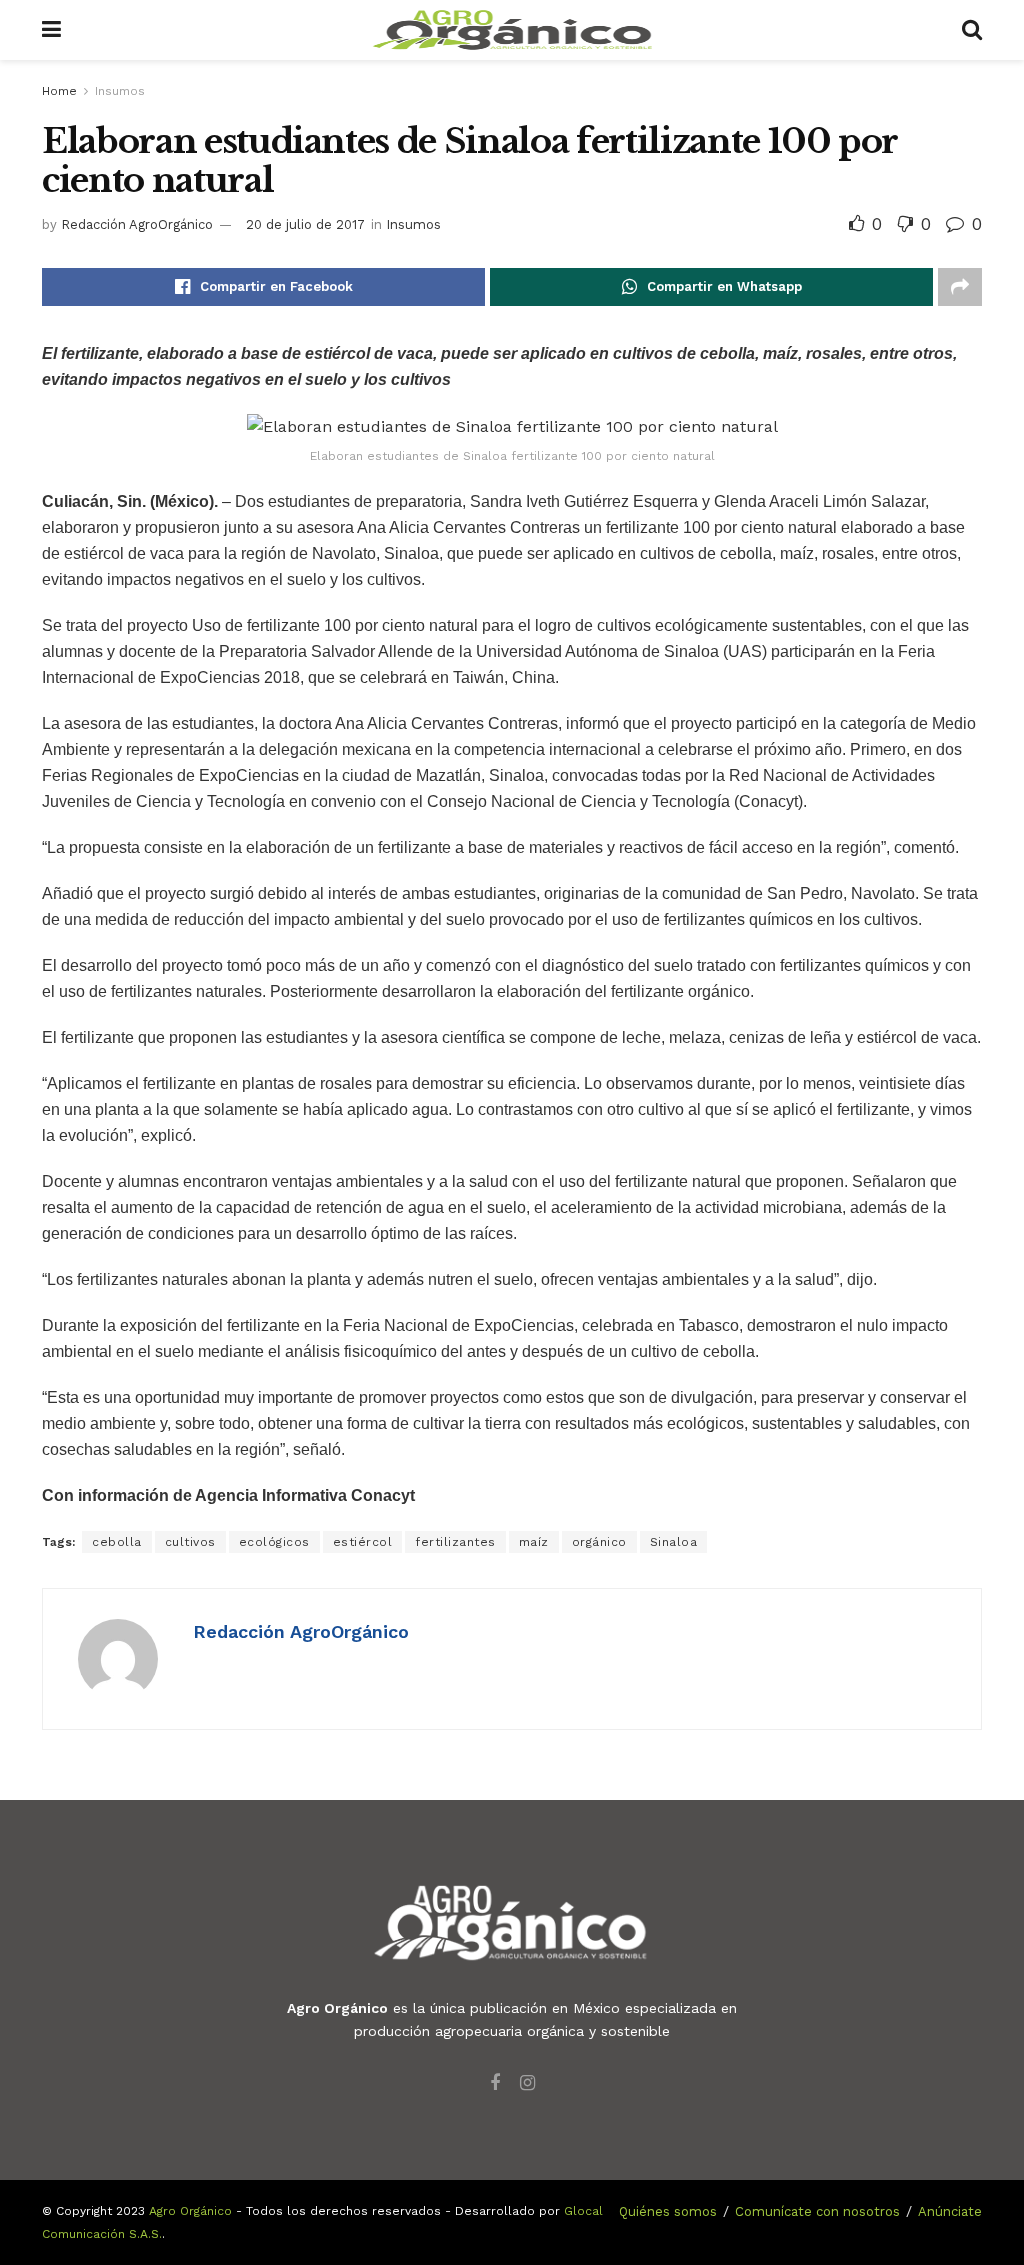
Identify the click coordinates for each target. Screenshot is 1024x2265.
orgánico (599, 1542)
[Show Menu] (51, 30)
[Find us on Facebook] (495, 2083)
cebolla (117, 1542)
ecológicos (274, 1542)
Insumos (120, 91)
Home (59, 91)
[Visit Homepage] (512, 30)
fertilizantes (455, 1542)
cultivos (190, 1542)
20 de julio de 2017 (305, 224)
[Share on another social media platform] (960, 287)
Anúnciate (950, 2211)
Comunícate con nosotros (817, 2211)
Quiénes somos (668, 2211)
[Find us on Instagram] (527, 2083)
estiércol (363, 1542)
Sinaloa (674, 1542)
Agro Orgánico (190, 2211)
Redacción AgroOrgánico (137, 224)
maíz (534, 1542)
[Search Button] (972, 30)
